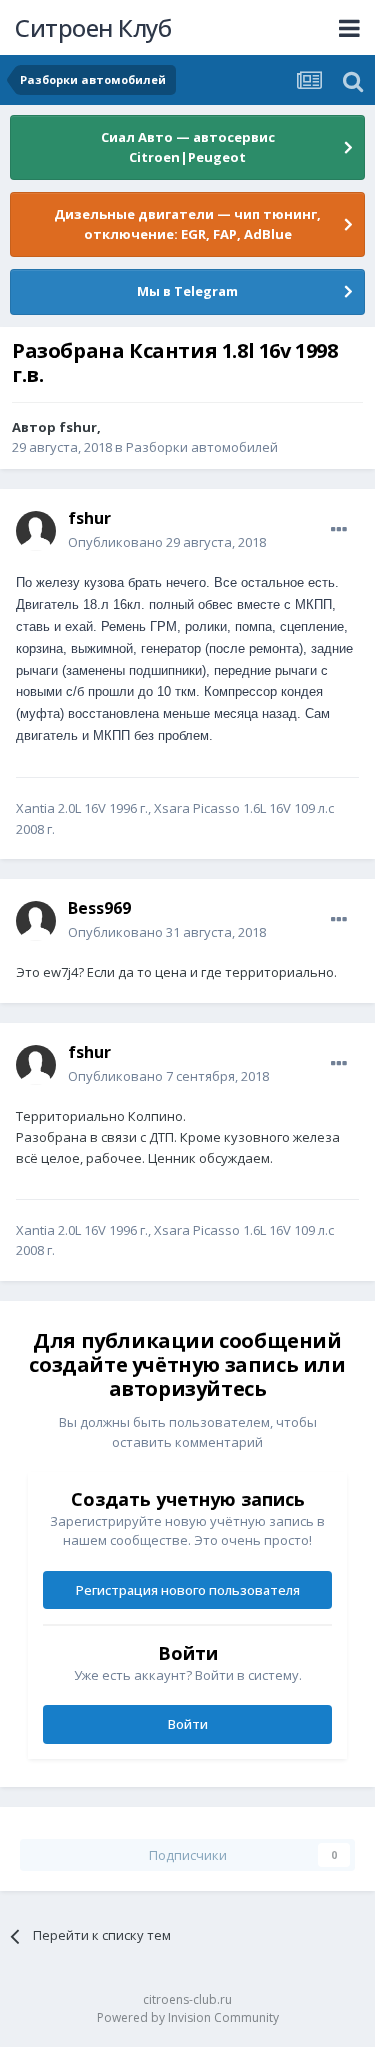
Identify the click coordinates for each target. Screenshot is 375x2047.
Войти (188, 1724)
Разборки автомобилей (202, 447)
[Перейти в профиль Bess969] (36, 921)
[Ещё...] (339, 530)
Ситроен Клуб (93, 27)
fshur (78, 427)
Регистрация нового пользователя (188, 1590)
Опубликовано (167, 542)
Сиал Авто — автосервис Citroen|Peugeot (188, 147)
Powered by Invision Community (188, 2017)
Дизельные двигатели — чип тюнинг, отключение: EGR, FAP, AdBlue (187, 224)
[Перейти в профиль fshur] (36, 531)
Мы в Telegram (187, 291)
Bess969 (99, 908)
